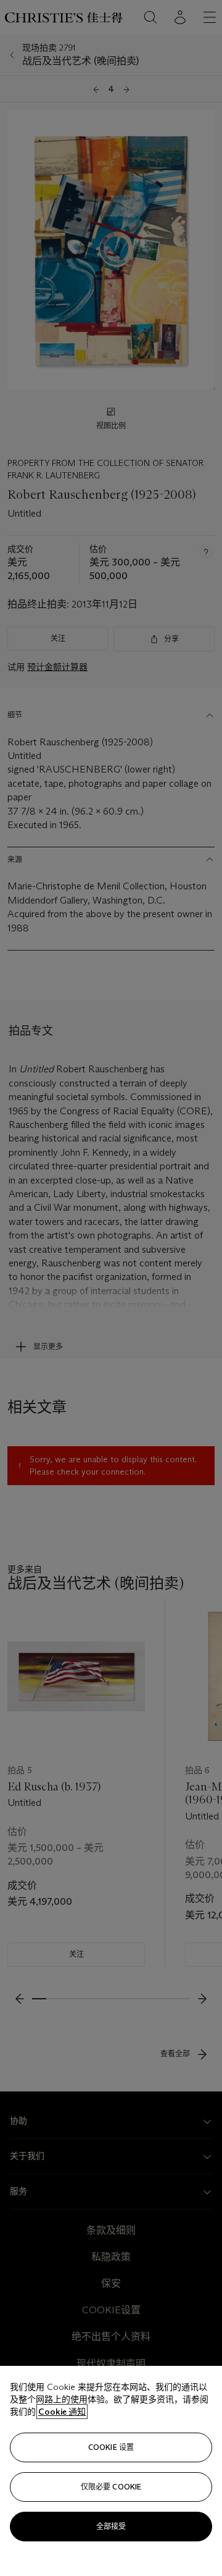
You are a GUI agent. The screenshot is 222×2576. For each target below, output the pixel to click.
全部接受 (111, 2526)
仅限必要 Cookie (111, 2487)
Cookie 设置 (111, 2447)
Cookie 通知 (62, 2412)
